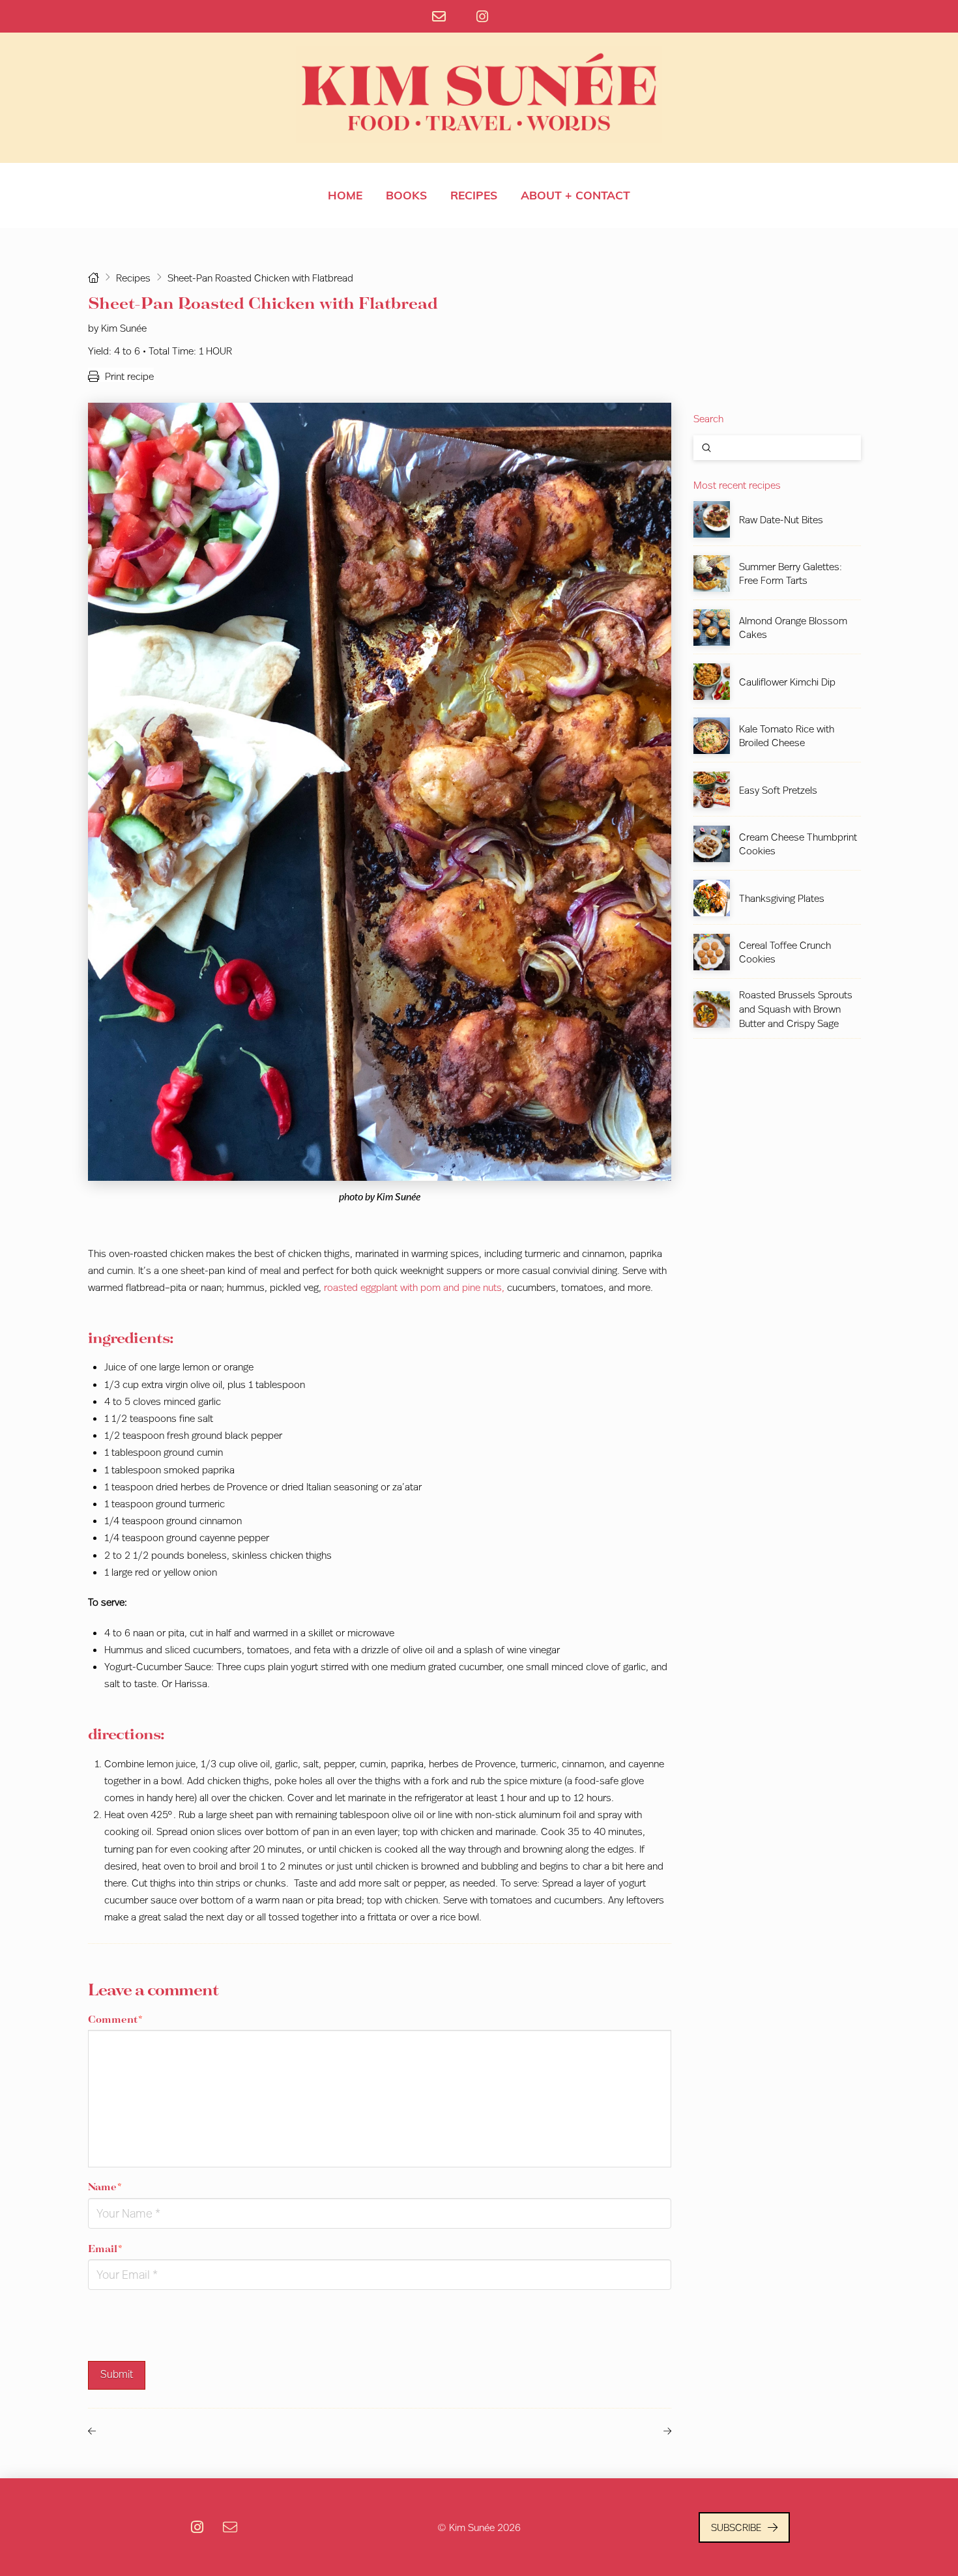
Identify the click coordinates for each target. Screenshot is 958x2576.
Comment (115, 2019)
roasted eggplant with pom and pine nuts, (414, 1287)
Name (105, 2187)
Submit (117, 2374)
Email (105, 2249)
